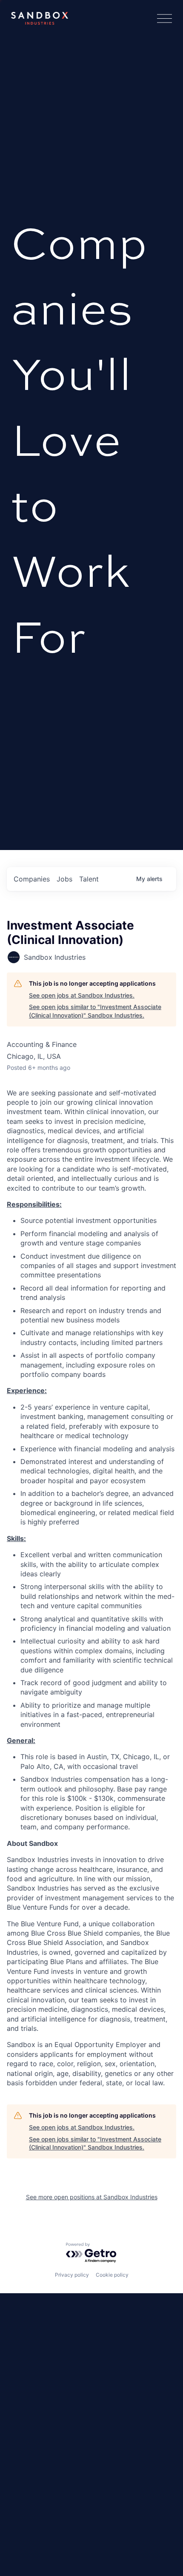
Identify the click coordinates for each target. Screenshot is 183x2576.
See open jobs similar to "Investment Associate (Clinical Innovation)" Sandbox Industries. (95, 1011)
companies (32, 879)
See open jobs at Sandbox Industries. (82, 995)
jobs (64, 879)
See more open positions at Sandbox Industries (92, 2197)
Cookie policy (112, 2275)
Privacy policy (72, 2275)
